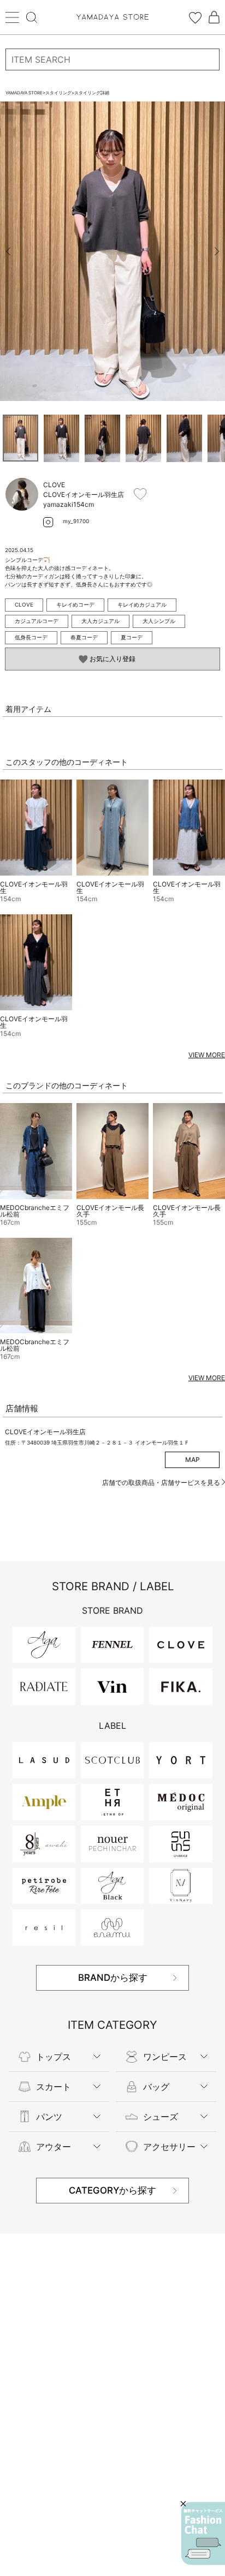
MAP (193, 1460)
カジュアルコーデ (37, 621)
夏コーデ (132, 637)
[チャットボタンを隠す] (183, 2504)
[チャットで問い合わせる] (203, 2533)
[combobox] (112, 59)
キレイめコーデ (75, 604)
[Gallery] (112, 251)
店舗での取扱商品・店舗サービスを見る (162, 1482)
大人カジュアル (100, 621)
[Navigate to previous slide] (8, 251)
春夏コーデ (84, 637)
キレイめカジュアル (142, 604)
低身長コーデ (31, 637)
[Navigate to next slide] (217, 251)
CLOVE (24, 604)
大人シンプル (159, 621)
